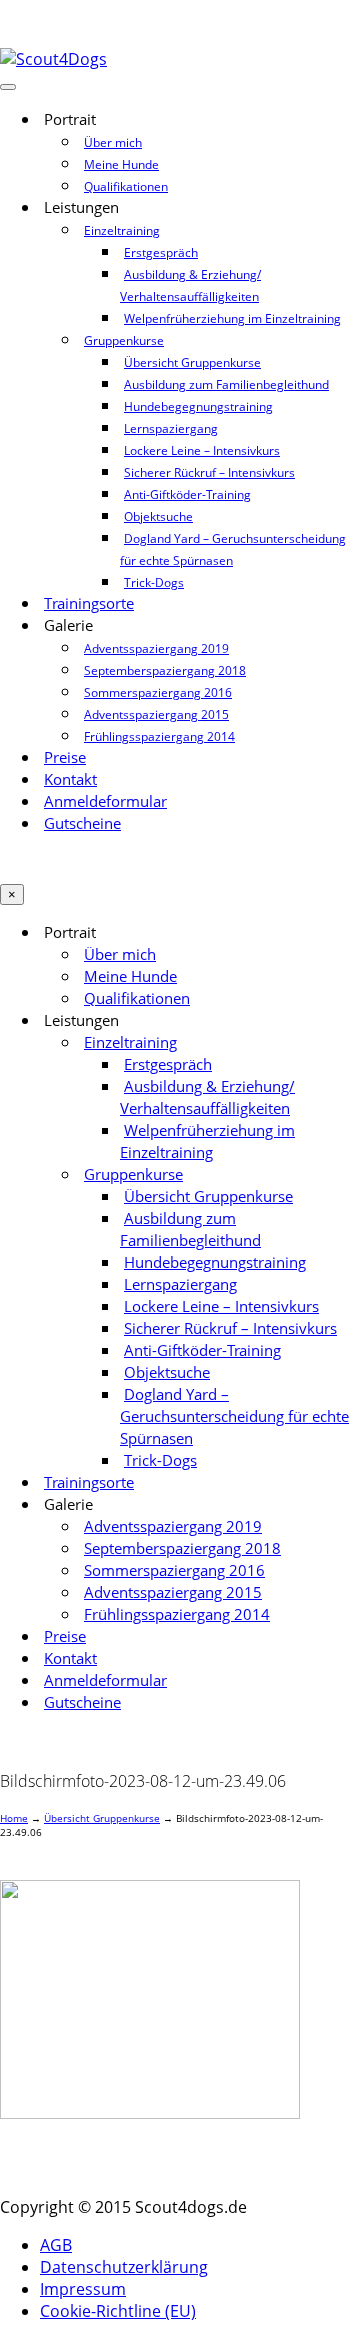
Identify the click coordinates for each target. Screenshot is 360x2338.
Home (14, 1818)
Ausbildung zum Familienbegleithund (226, 384)
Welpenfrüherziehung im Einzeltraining (232, 318)
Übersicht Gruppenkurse (192, 362)
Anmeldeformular (105, 801)
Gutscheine (82, 823)
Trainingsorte (89, 603)
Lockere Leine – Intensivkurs (202, 450)
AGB (56, 2245)
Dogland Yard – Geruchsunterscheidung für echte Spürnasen (233, 549)
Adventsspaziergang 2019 (156, 648)
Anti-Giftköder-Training (187, 494)
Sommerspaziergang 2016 (158, 692)
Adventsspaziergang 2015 (156, 714)
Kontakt (70, 779)
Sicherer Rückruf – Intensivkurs (209, 472)
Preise (65, 757)
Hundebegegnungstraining (198, 406)
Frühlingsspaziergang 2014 (159, 736)
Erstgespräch (161, 252)
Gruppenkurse (124, 340)
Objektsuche (158, 516)
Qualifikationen (126, 186)
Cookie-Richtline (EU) (118, 2311)
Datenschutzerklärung (124, 2267)
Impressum (83, 2289)
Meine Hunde (121, 164)
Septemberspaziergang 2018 (165, 670)
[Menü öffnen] (8, 87)
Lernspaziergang (171, 428)
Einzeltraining (122, 230)
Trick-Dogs (154, 582)
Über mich (113, 142)
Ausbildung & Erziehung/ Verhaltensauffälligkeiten (190, 285)
